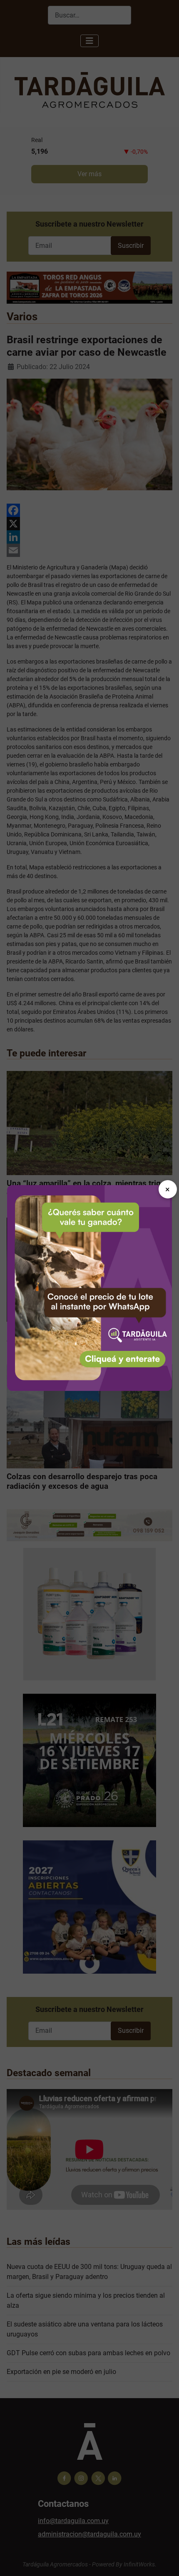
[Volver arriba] (164, 2561)
